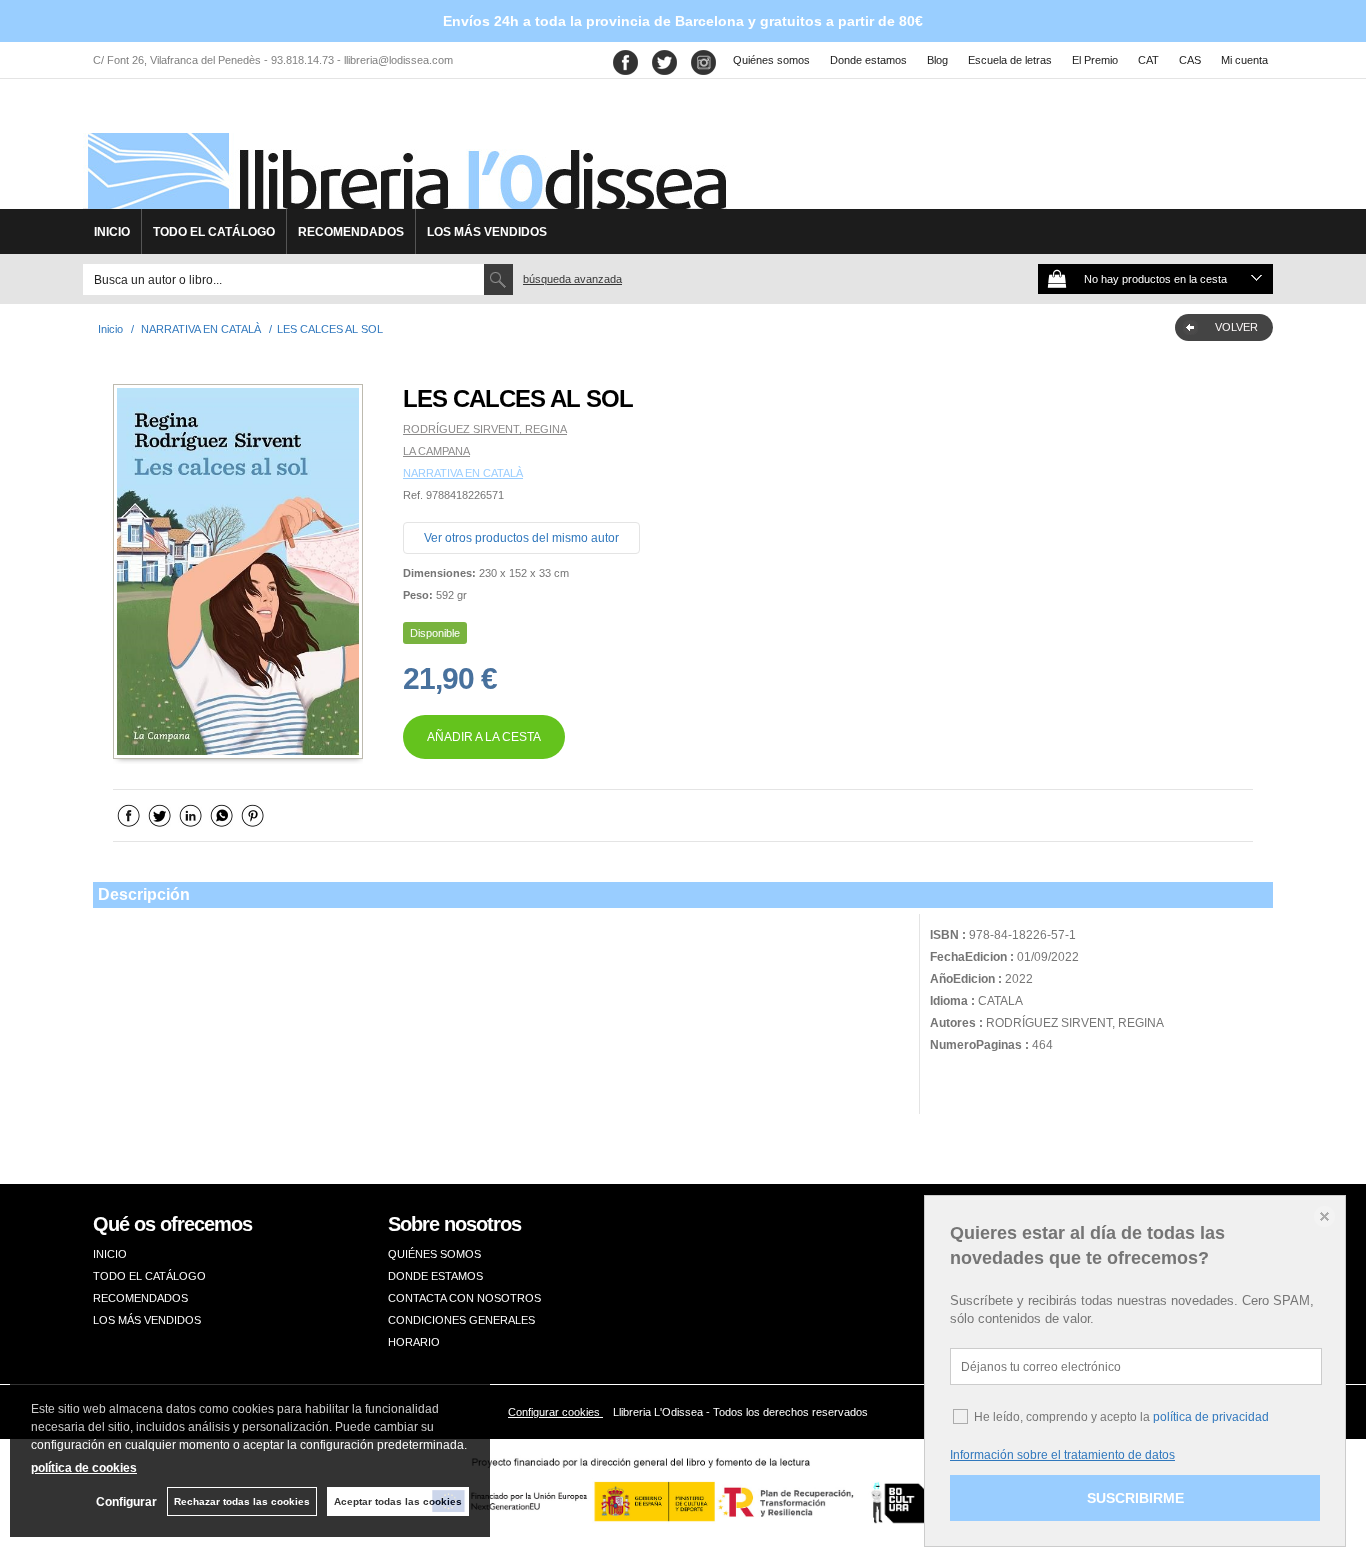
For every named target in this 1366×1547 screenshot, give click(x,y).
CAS (1190, 60)
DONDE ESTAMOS (435, 1276)
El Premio (1095, 60)
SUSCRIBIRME (1135, 1498)
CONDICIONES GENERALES (461, 1320)
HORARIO (414, 1342)
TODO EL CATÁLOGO (214, 232)
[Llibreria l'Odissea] (405, 151)
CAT (1148, 60)
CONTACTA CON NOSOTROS (464, 1298)
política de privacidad (1211, 1417)
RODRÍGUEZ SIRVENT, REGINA (485, 429)
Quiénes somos (771, 60)
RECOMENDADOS (351, 232)
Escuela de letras (1010, 60)
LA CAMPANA (436, 451)
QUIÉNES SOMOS (434, 1254)
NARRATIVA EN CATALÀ (463, 473)
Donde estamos (868, 60)
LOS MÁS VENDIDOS (487, 232)
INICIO (112, 232)
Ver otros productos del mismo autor (521, 538)
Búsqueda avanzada (572, 279)
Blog (937, 60)
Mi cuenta (1244, 60)
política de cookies (84, 1468)
